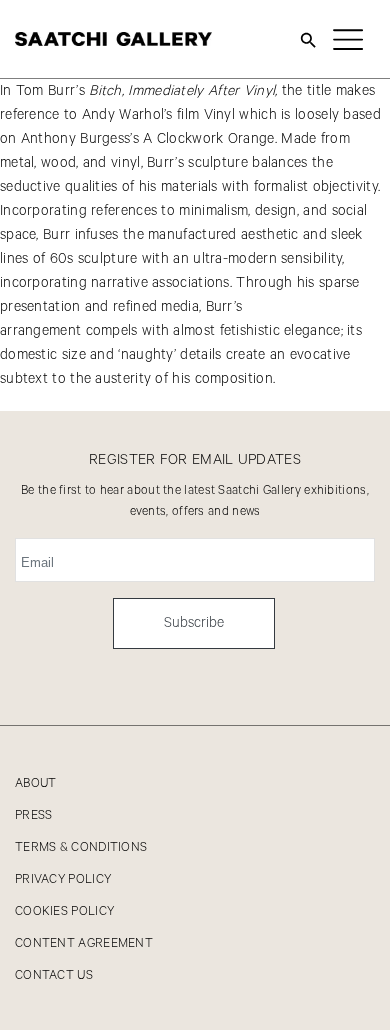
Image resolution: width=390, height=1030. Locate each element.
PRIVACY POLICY (63, 879)
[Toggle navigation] (348, 39)
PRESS (34, 815)
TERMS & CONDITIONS (81, 847)
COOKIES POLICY (64, 911)
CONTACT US (54, 975)
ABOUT (36, 783)
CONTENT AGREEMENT (84, 943)
